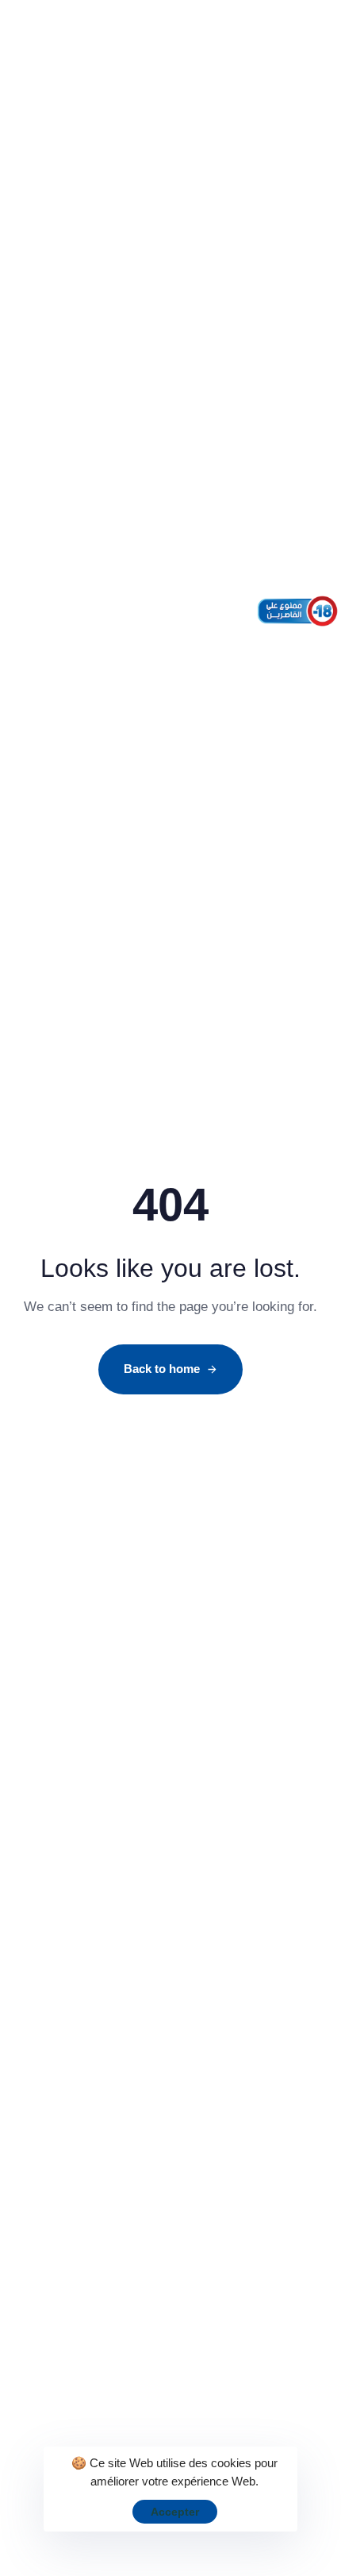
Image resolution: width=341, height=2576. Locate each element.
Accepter (175, 2512)
